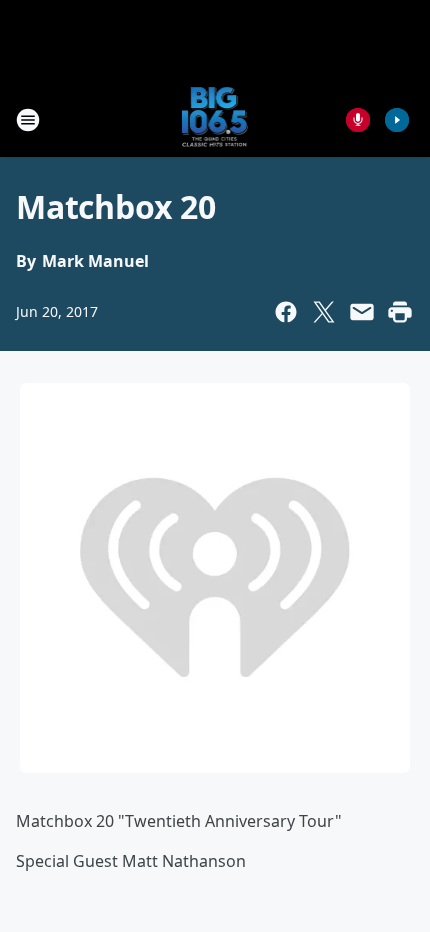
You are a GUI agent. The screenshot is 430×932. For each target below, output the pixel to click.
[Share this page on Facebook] (286, 312)
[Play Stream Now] (397, 120)
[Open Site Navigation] (28, 120)
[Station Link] (215, 119)
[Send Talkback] (358, 120)
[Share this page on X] (324, 312)
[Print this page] (400, 312)
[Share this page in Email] (362, 312)
